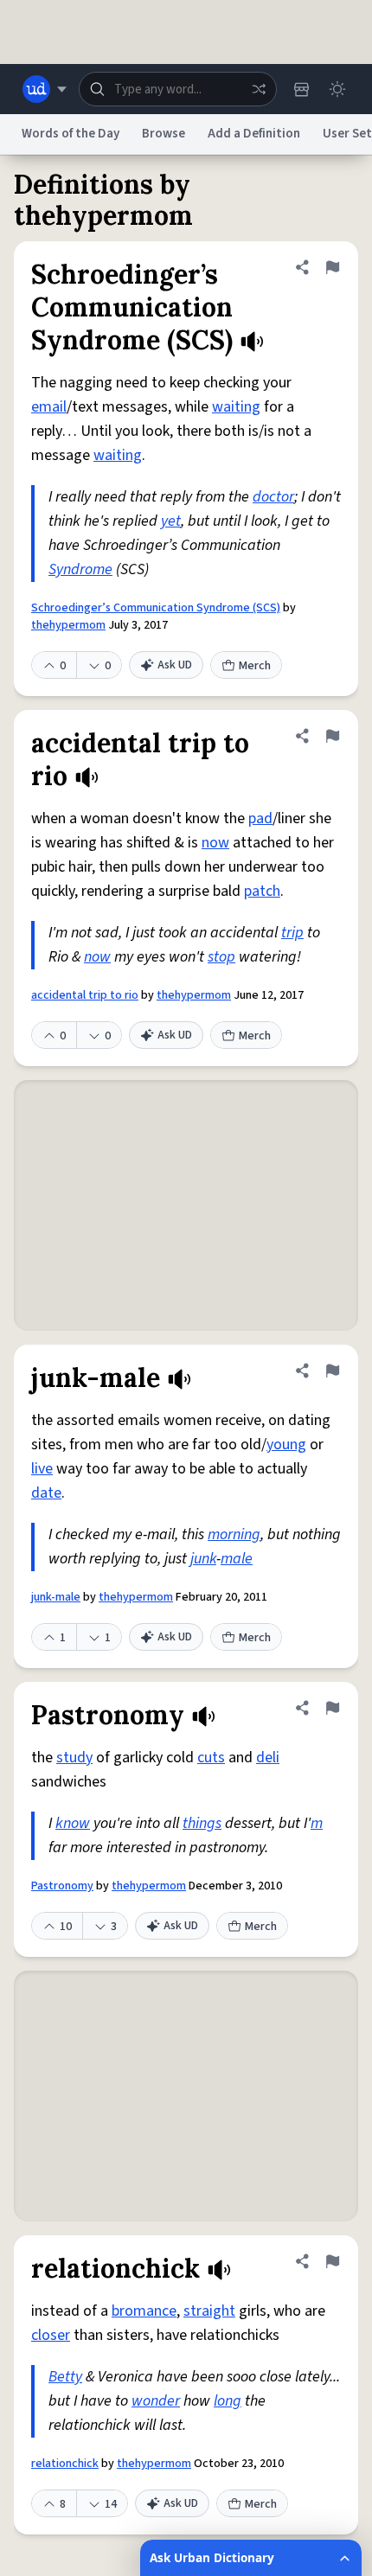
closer (51, 2335)
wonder (156, 2401)
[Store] (301, 89)
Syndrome (80, 569)
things (202, 1823)
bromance (144, 2311)
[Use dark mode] (337, 89)
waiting (236, 407)
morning (234, 1534)
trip (292, 933)
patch (262, 891)
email (49, 407)
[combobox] (178, 89)
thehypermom (68, 625)
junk (203, 1559)
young (286, 1445)
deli (268, 1758)
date (46, 1493)
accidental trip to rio (85, 995)
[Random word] (259, 89)
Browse (164, 134)
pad (260, 818)
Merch (255, 666)
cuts (211, 1758)
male (237, 1559)
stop (221, 957)
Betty (65, 2377)
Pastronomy (62, 1886)
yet (171, 521)
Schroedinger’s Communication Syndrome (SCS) (156, 608)
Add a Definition (254, 134)
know (73, 1823)
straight (209, 2311)
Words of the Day (71, 134)
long (228, 2401)
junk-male (56, 1597)
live (42, 1469)
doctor (273, 497)
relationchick (65, 2464)
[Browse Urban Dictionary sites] (45, 89)
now (215, 843)
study (74, 1758)
